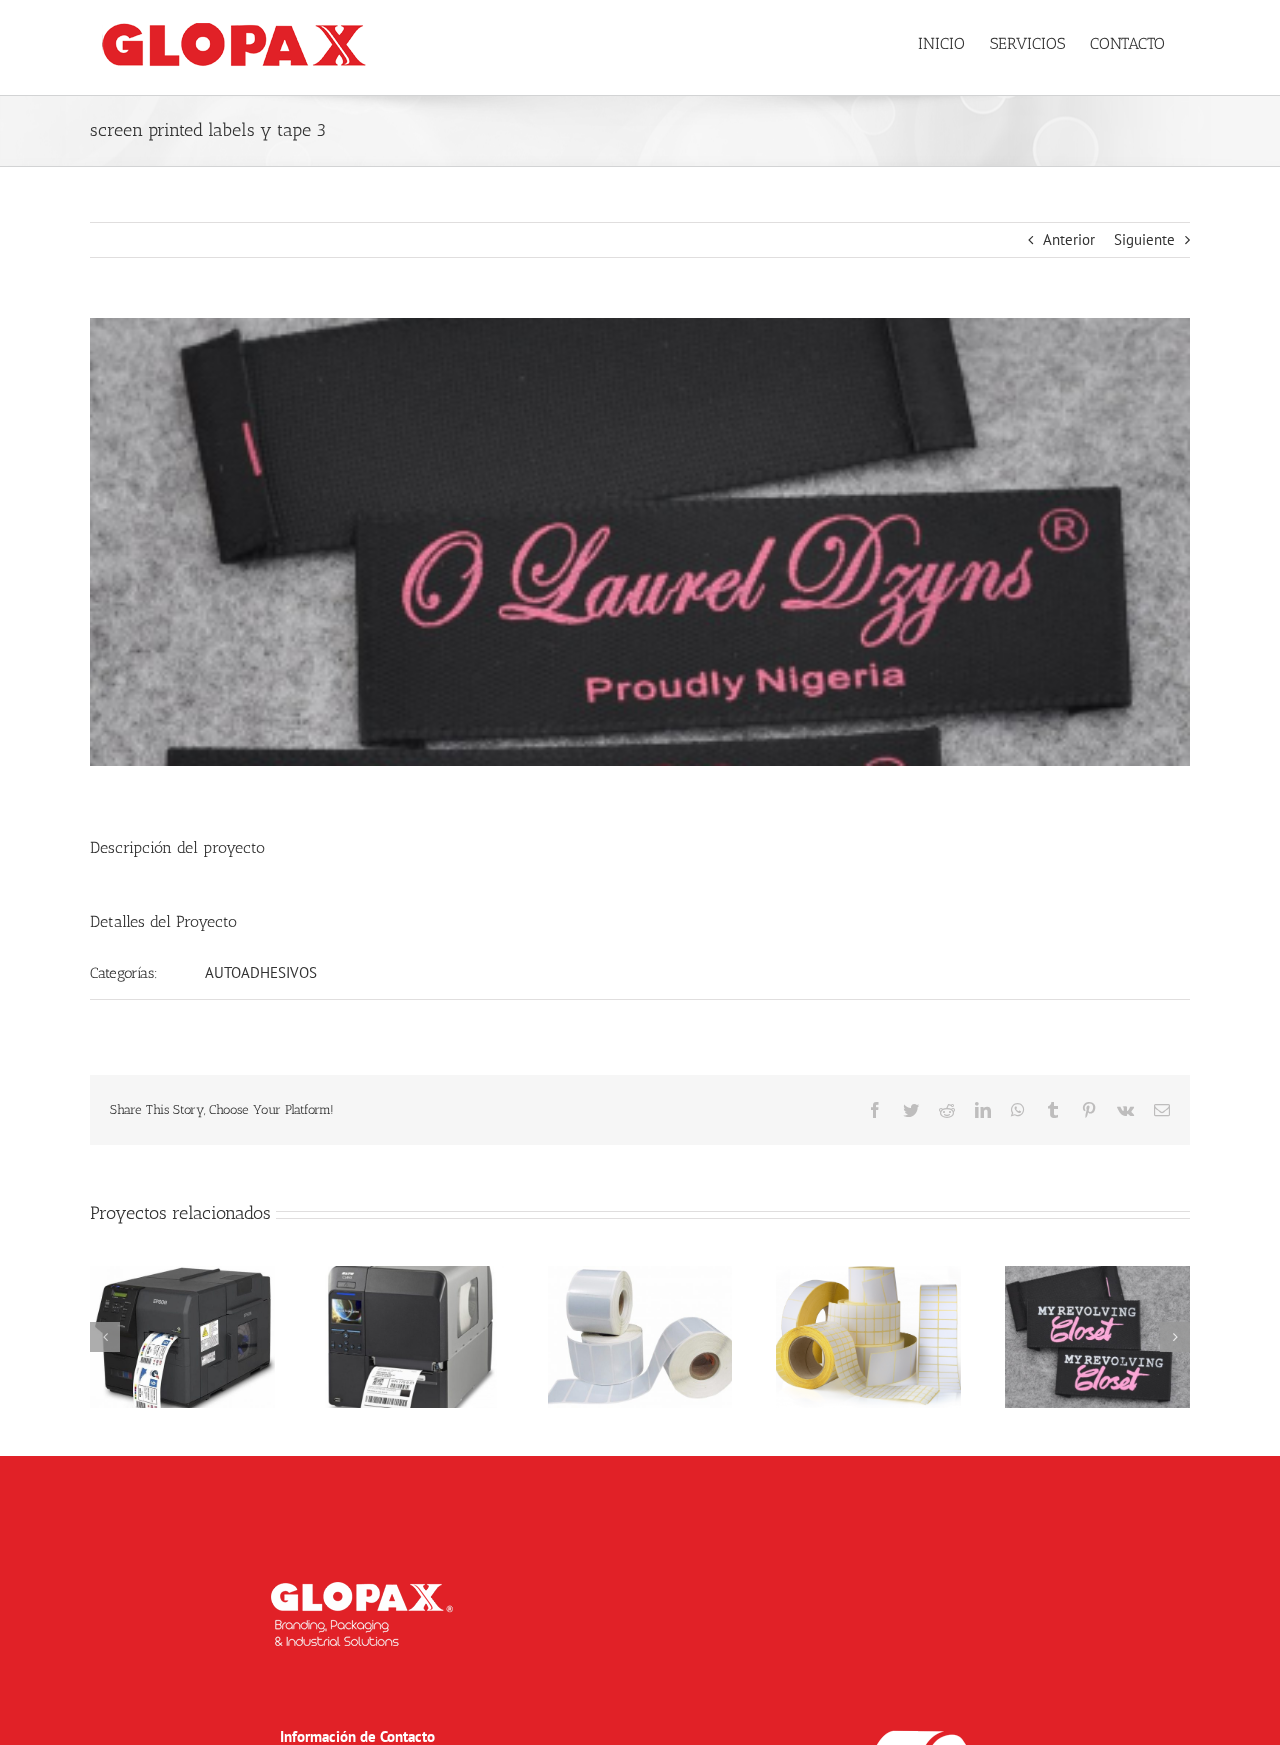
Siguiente (1144, 239)
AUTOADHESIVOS (261, 972)
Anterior (1069, 239)
